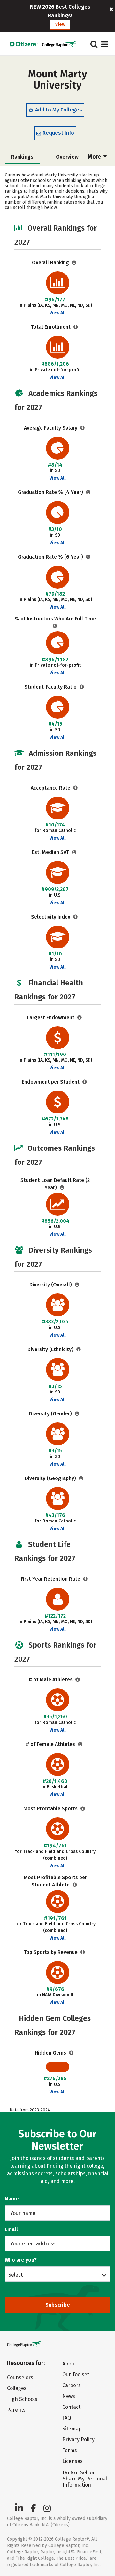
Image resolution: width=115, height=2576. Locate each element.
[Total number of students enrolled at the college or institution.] (76, 327)
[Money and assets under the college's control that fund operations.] (80, 1017)
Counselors (20, 2377)
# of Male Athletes (51, 1680)
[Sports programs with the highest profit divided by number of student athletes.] (75, 1885)
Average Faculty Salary (51, 428)
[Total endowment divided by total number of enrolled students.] (85, 1082)
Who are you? (21, 2260)
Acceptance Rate (51, 788)
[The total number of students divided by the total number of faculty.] (82, 687)
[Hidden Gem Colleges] (71, 2053)
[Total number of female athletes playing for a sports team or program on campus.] (80, 1744)
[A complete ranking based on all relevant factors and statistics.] (74, 263)
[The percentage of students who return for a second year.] (85, 1579)
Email (11, 2229)
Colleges (17, 2388)
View (60, 24)
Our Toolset (76, 2375)
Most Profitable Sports (51, 1809)
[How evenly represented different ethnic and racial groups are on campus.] (79, 1349)
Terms (70, 2450)
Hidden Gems (51, 2053)
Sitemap (72, 2429)
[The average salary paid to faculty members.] (83, 428)
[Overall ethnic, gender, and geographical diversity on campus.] (77, 1285)
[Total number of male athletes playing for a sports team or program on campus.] (78, 1680)
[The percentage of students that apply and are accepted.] (76, 788)
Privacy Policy (78, 2440)
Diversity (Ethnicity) (51, 1349)
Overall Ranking (51, 263)
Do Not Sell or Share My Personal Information (85, 2479)
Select (15, 2275)
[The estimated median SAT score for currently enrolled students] (74, 852)
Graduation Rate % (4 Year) (51, 492)
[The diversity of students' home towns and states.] (81, 1478)
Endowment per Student (51, 1082)
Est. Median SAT (51, 852)
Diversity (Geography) (51, 1478)
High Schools (22, 2399)
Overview (67, 157)
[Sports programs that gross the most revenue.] (83, 1952)
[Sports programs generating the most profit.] (83, 1809)
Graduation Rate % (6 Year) (51, 557)
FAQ (67, 2418)
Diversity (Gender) (51, 1414)
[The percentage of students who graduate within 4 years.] (88, 492)
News (69, 2396)
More (95, 157)
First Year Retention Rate (51, 1579)
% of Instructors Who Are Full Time (55, 619)
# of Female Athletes (51, 1744)
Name (12, 2199)
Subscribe (58, 2305)
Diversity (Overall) (51, 1285)
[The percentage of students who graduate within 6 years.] (88, 557)
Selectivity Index (51, 917)
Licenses (73, 2461)
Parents (16, 2410)
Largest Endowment (51, 1017)
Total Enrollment (51, 327)
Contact (71, 2407)
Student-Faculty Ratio (51, 687)
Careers (72, 2385)
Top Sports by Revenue (51, 1952)
